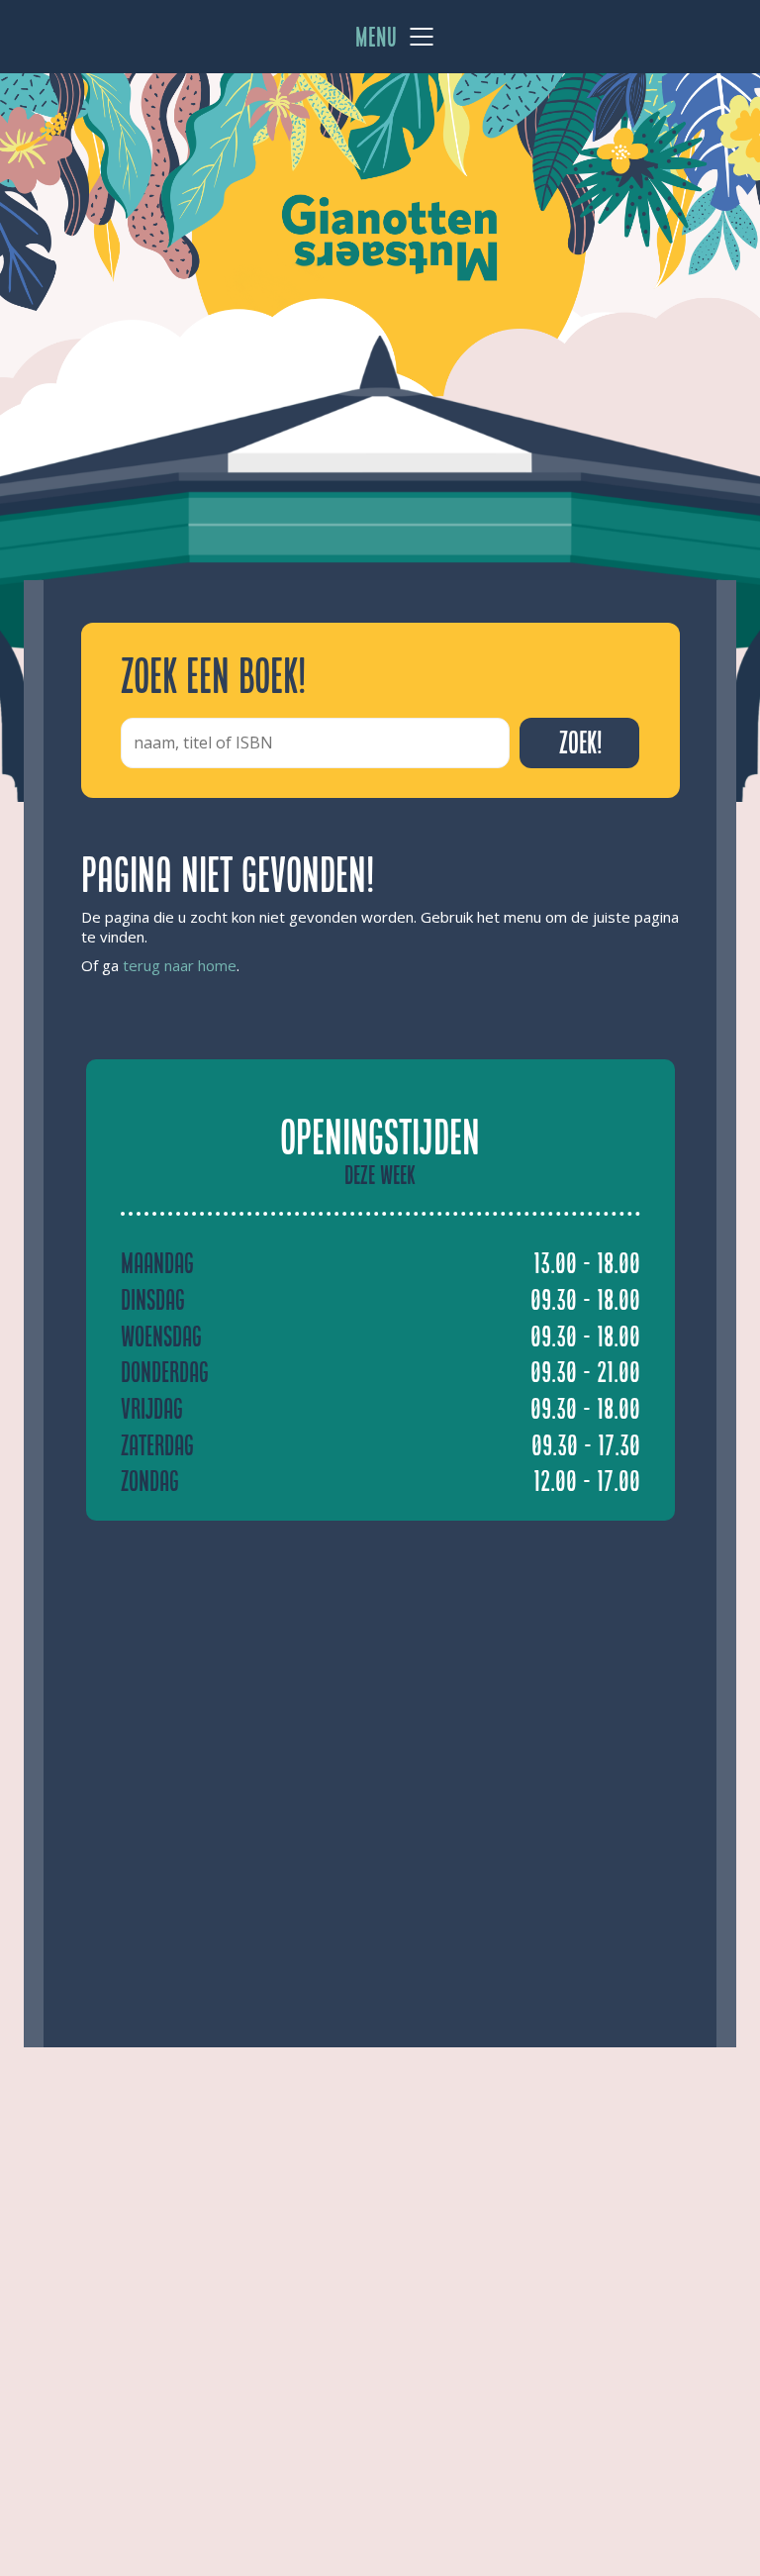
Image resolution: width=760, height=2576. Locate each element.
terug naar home (180, 965)
